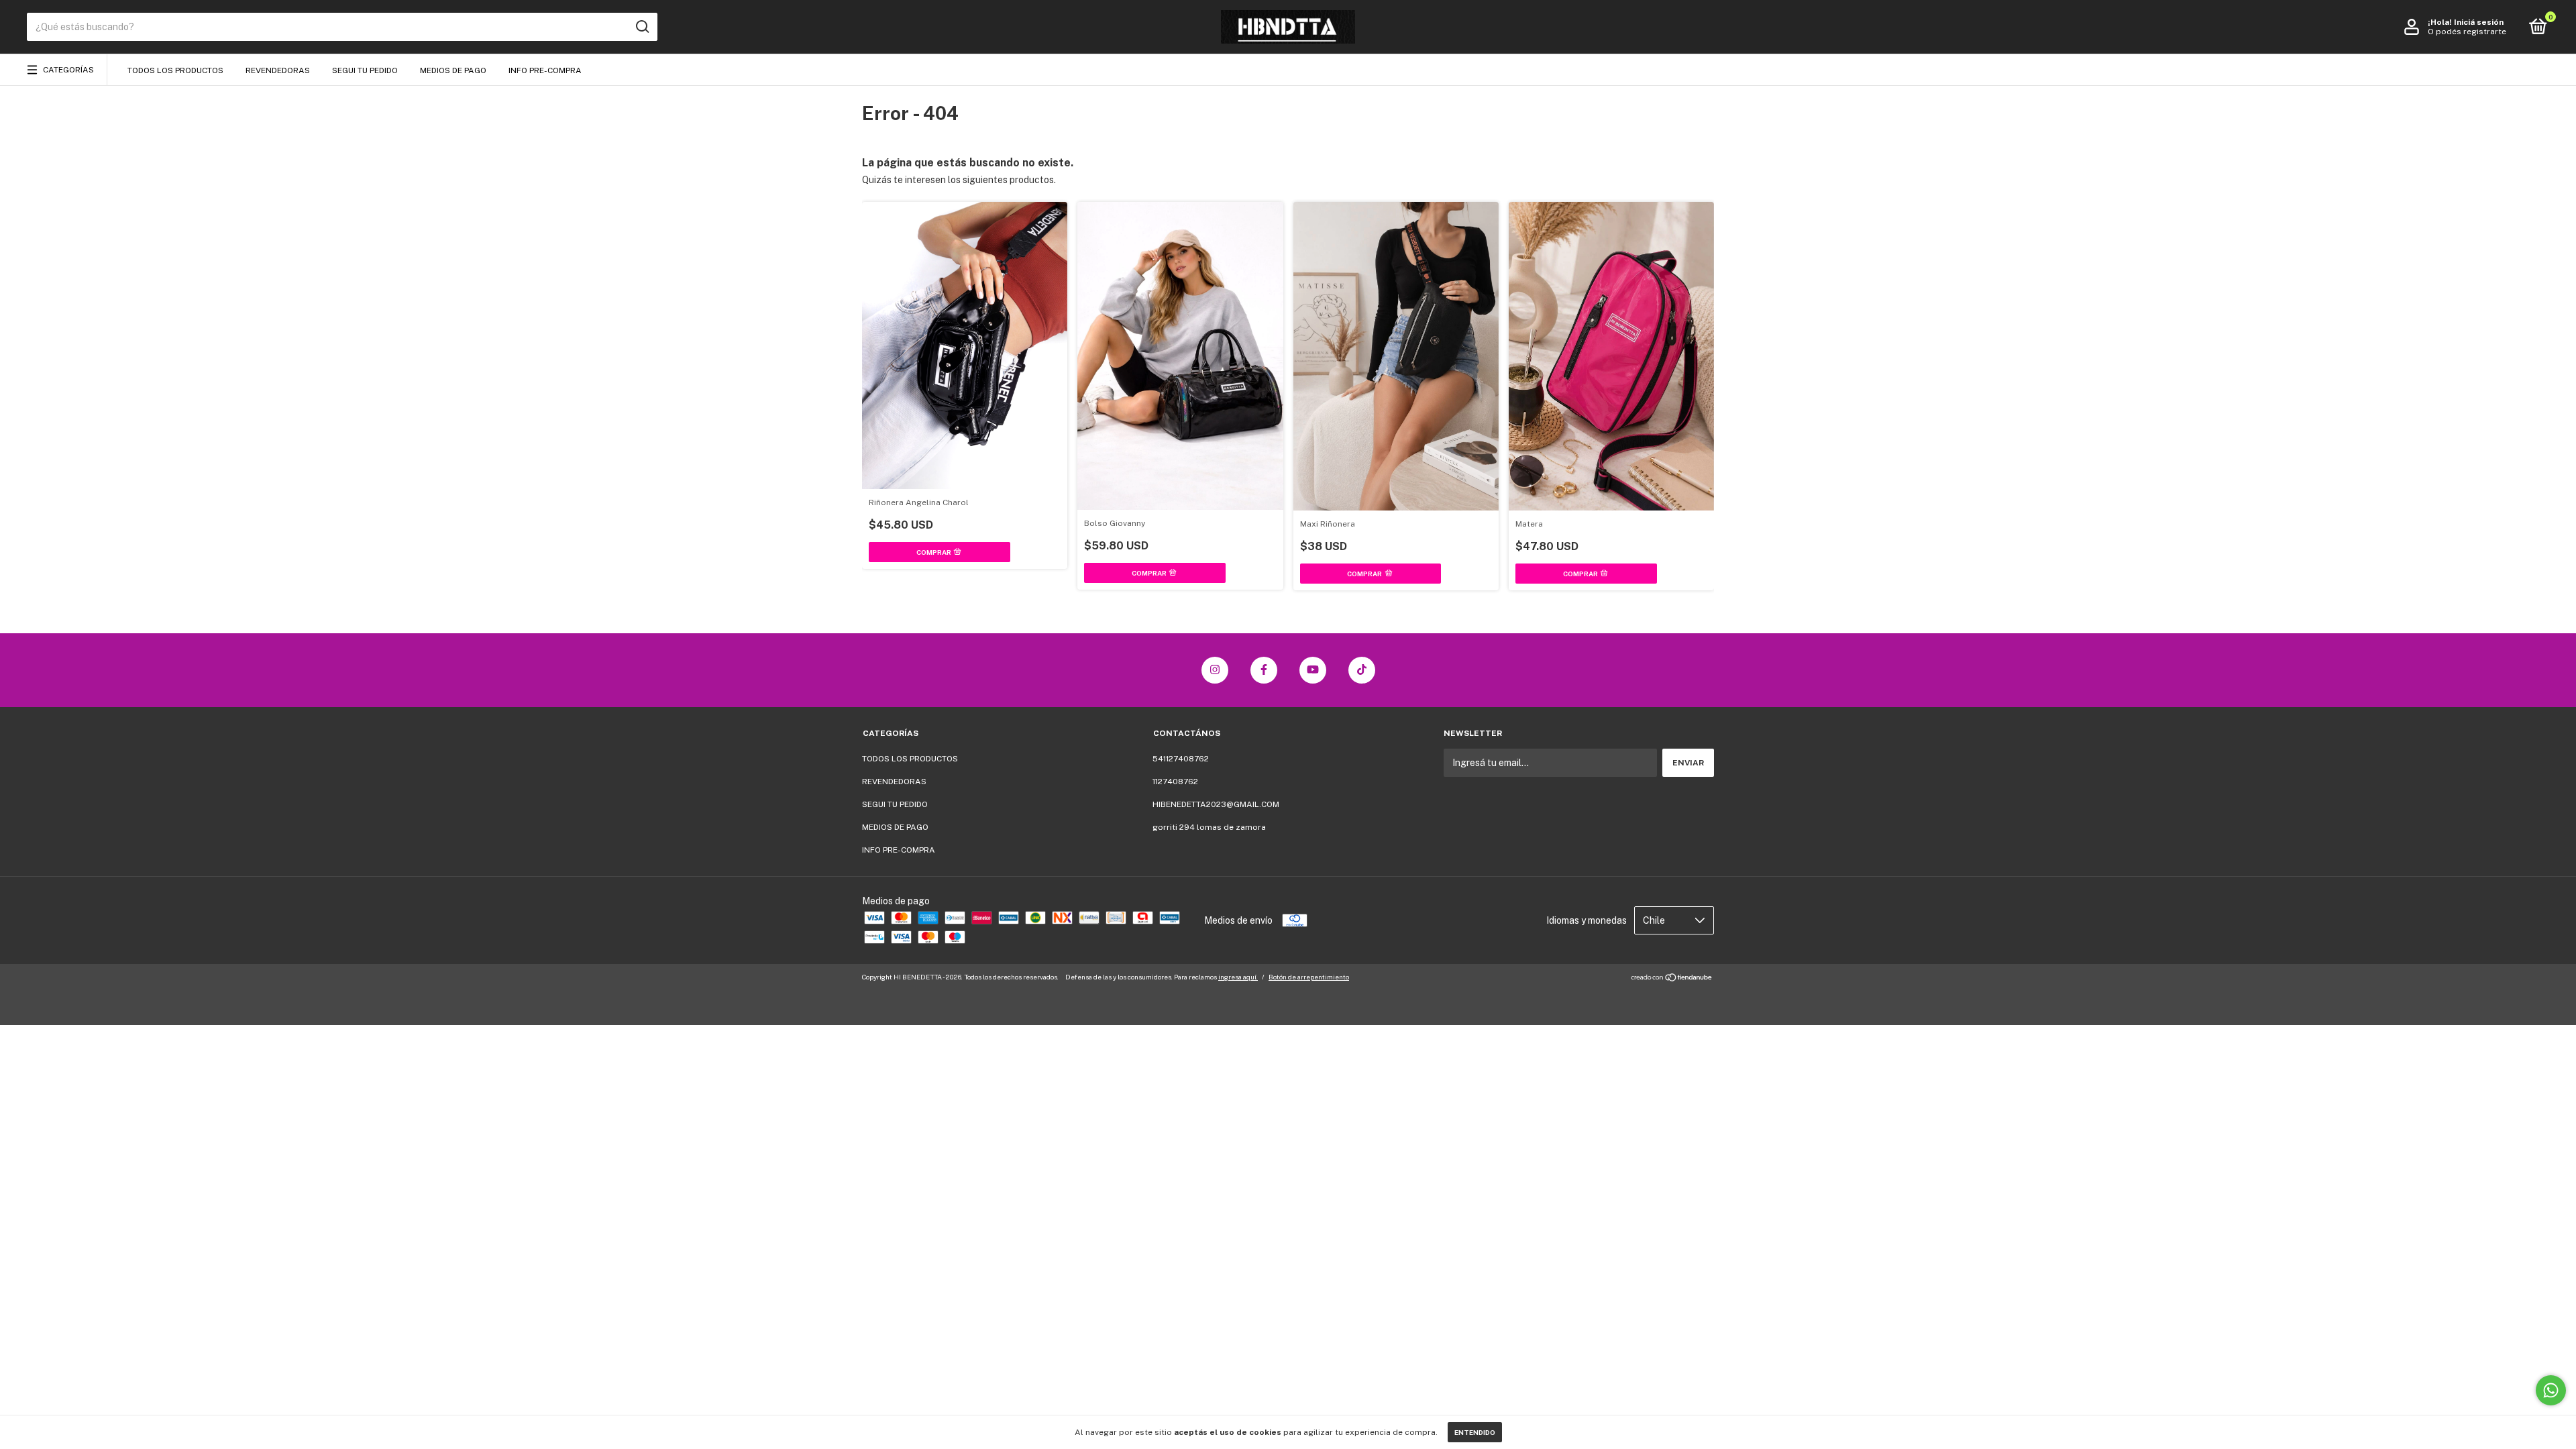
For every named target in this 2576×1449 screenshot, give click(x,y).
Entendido (1475, 1432)
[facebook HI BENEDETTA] (1264, 670)
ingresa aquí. (1238, 977)
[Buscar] (642, 27)
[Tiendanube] (1672, 979)
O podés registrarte (2467, 32)
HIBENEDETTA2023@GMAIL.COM (1216, 804)
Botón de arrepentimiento (1309, 977)
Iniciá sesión (2479, 22)
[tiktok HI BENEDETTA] (1362, 670)
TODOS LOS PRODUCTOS (175, 70)
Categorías (68, 70)
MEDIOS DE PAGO (453, 70)
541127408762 (1181, 759)
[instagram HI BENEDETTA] (1215, 670)
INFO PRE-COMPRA (545, 70)
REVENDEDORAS (278, 70)
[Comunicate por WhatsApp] (2551, 1390)
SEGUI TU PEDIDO (365, 70)
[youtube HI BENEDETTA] (1313, 670)
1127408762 (1175, 782)
